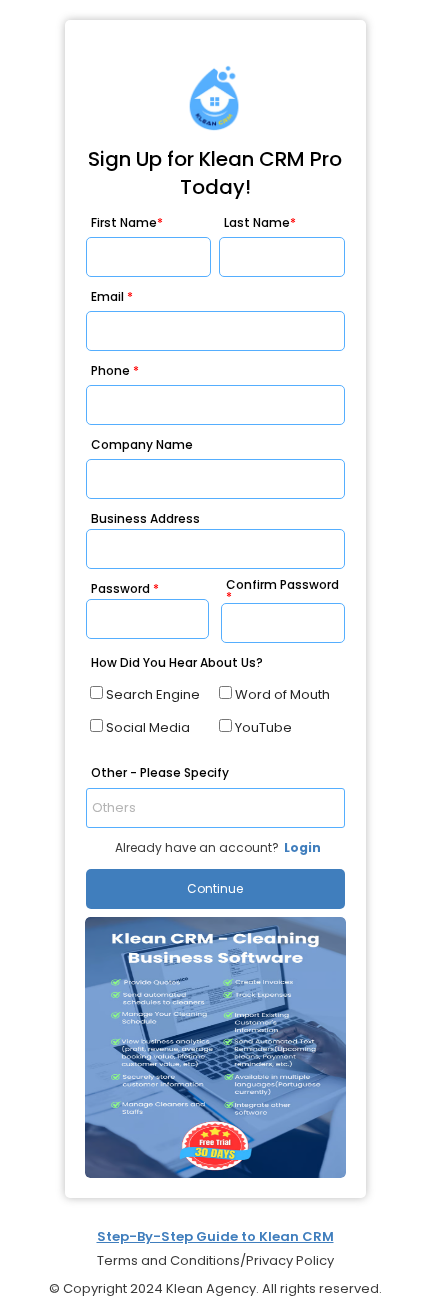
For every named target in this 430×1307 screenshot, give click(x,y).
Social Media (148, 727)
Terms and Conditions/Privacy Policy (215, 1260)
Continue (215, 888)
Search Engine (153, 694)
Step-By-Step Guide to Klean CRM (215, 1236)
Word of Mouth (282, 694)
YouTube (263, 727)
